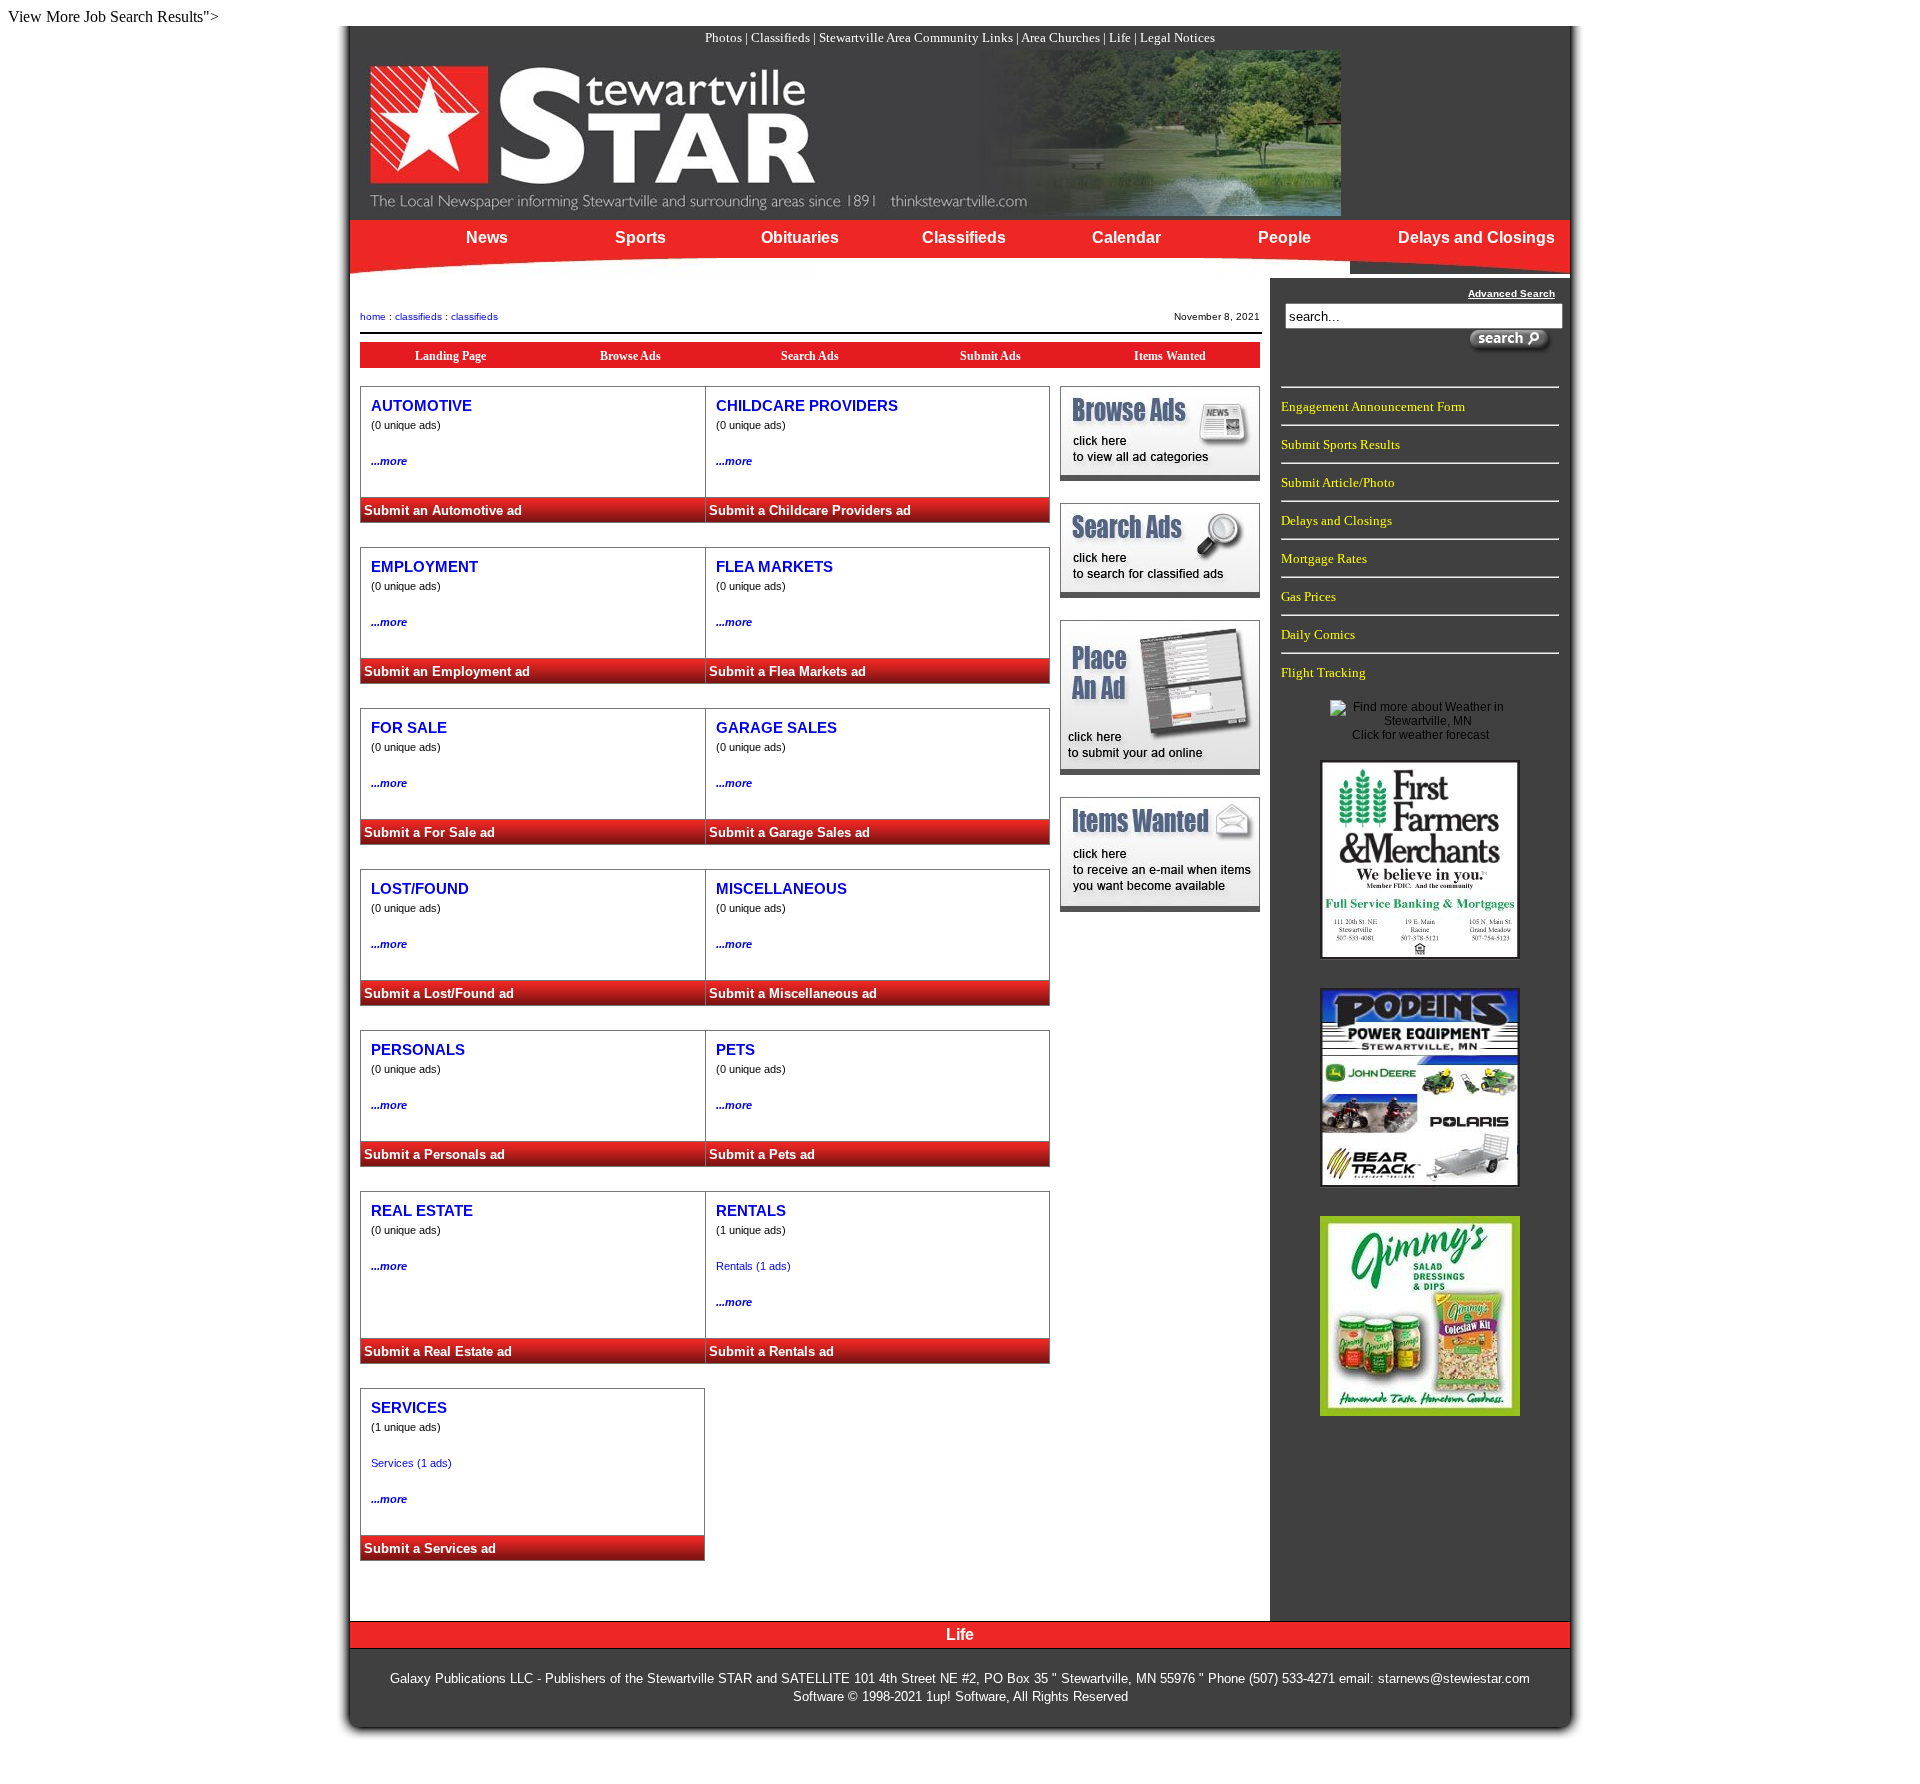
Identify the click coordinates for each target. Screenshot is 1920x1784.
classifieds (418, 316)
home (373, 316)
